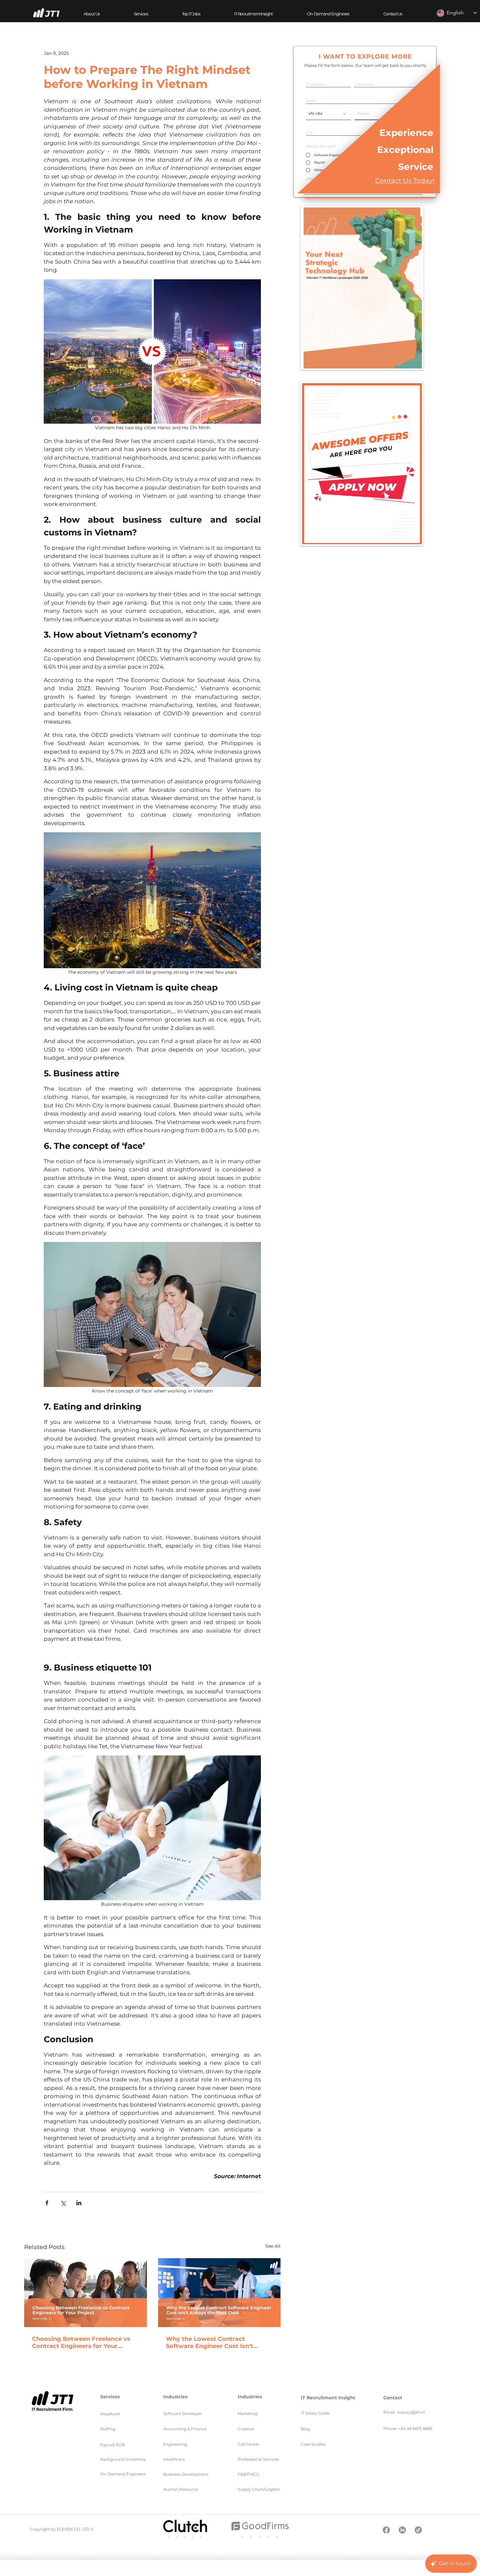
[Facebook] (386, 2530)
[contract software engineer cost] (219, 2293)
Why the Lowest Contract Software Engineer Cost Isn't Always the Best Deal (209, 2342)
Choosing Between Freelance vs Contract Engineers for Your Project (81, 2342)
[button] (141, 14)
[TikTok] (418, 2530)
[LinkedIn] (402, 2530)
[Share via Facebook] (47, 2203)
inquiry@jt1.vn (411, 2412)
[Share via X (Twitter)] (63, 2203)
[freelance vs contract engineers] (86, 2293)
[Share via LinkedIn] (79, 2203)
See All (273, 2246)
